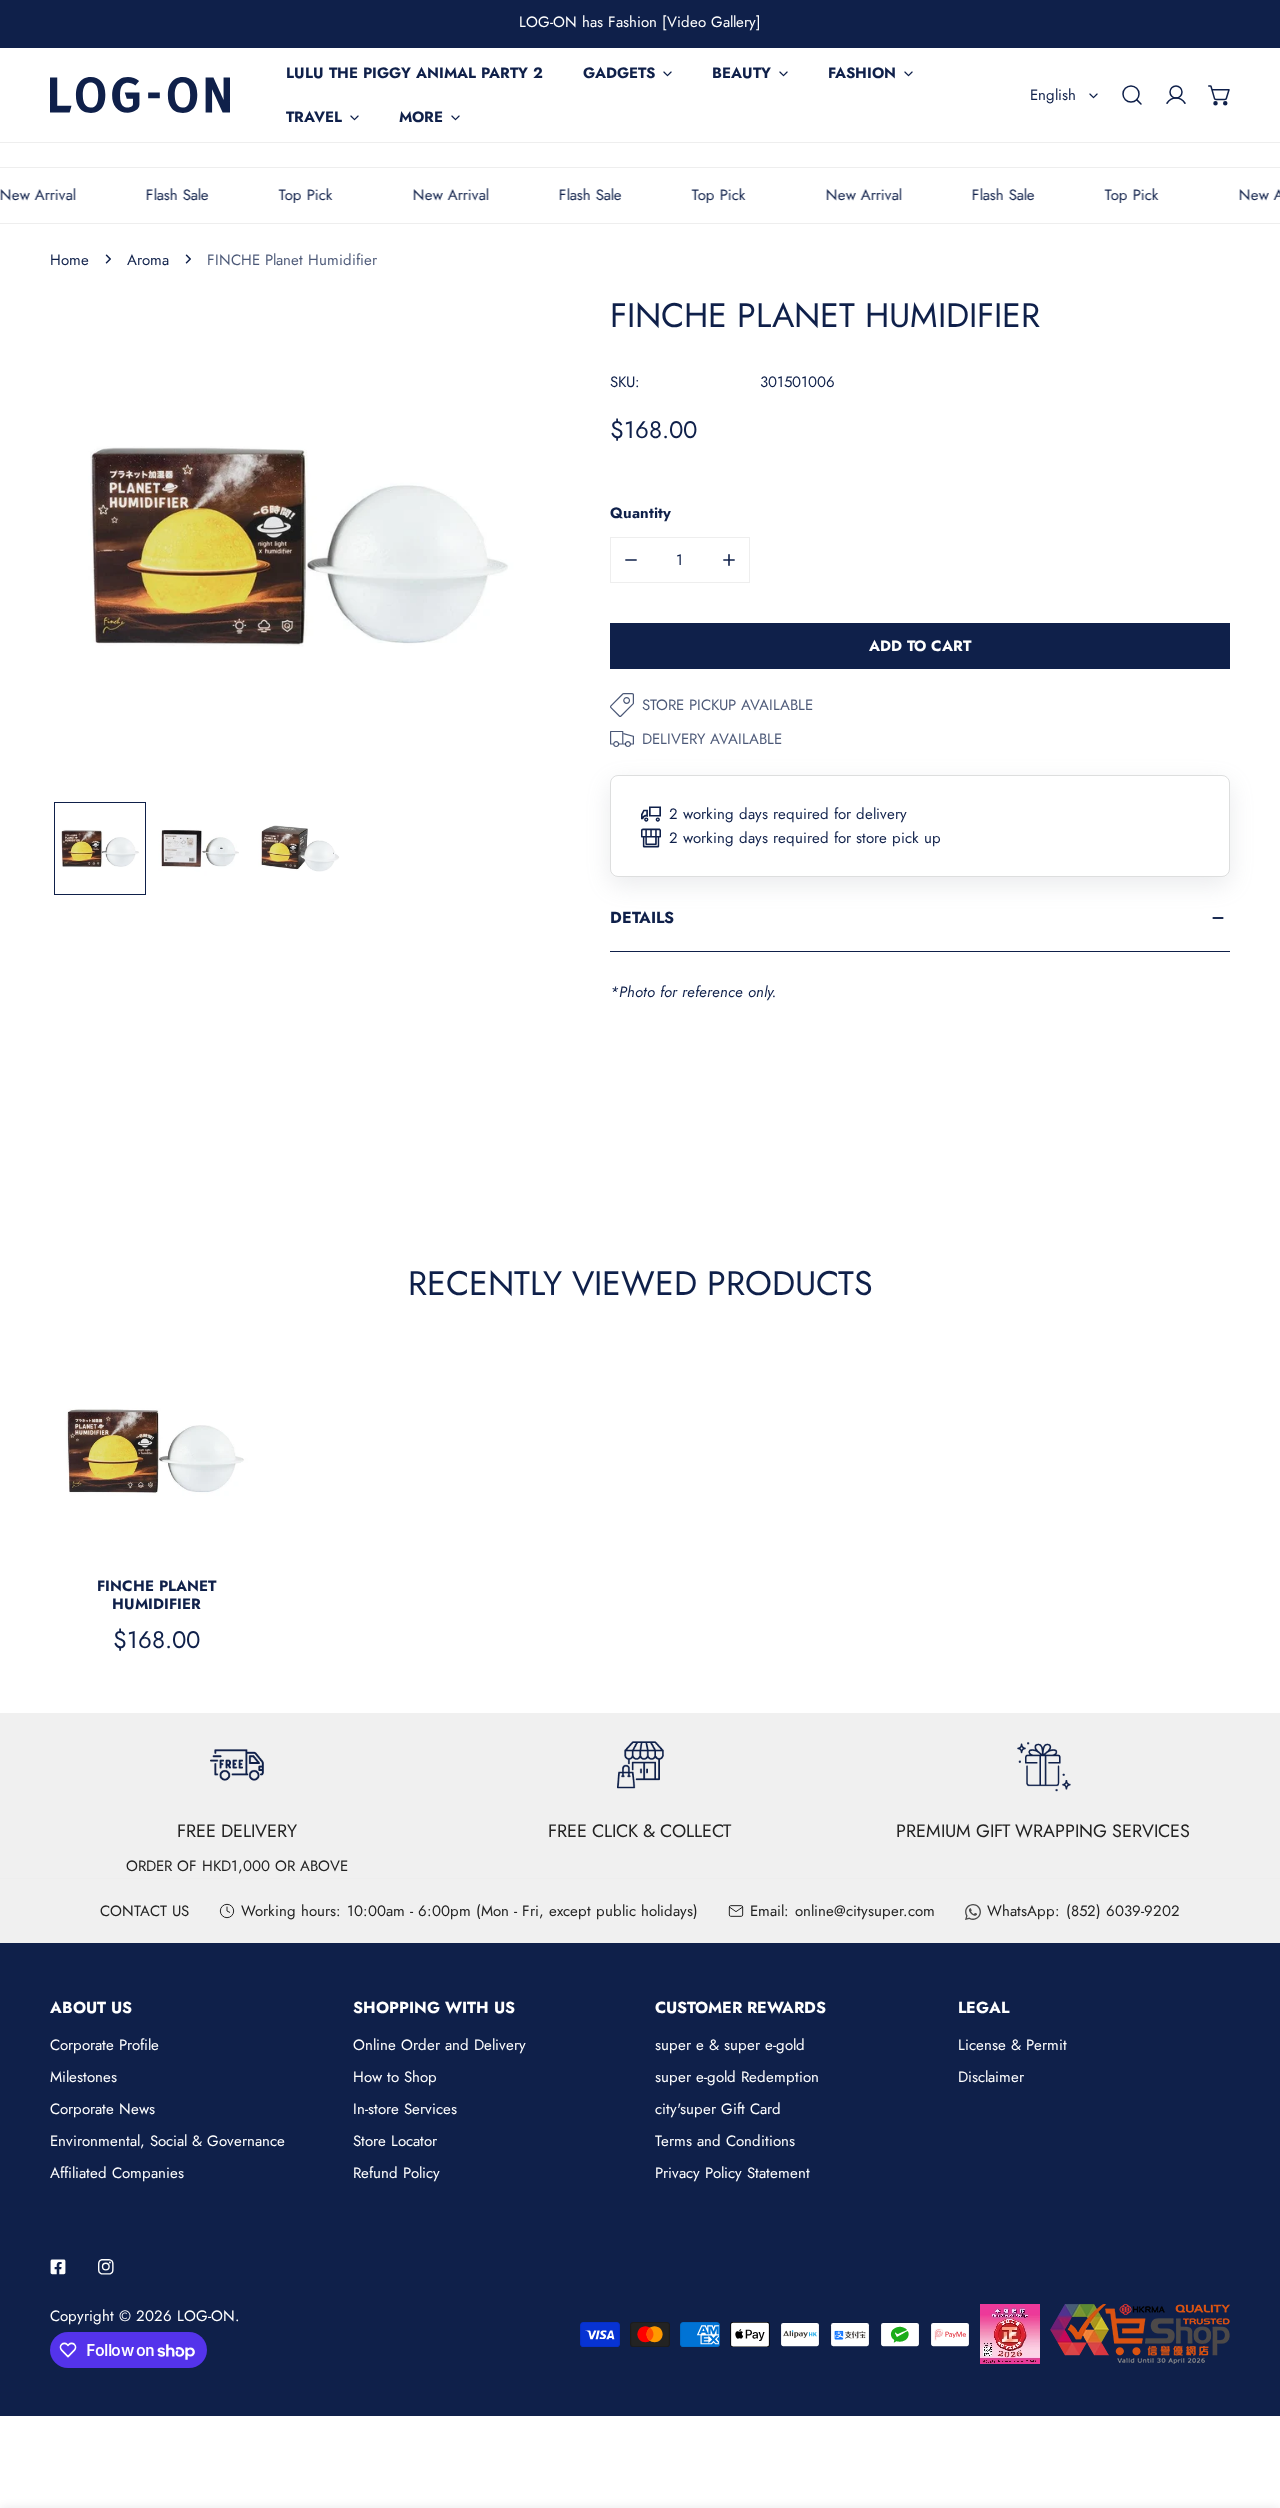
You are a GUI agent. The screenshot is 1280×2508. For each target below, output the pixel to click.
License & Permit (1012, 2045)
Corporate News (102, 2109)
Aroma (148, 260)
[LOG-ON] (140, 94)
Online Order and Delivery (439, 2045)
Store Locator (395, 2141)
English (1053, 95)
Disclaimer (991, 2077)
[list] (300, 546)
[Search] (1132, 95)
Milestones (83, 2077)
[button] (1220, 95)
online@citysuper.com (865, 1911)
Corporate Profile (104, 2045)
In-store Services (405, 2109)
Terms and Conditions (725, 2141)
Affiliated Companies (117, 2173)
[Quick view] (225, 1534)
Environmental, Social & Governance (167, 2141)
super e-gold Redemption (737, 2077)
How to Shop (395, 2077)
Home (69, 260)
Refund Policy (396, 2173)
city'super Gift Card (718, 2109)
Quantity (640, 513)
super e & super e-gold (730, 2045)
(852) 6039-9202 (1123, 1911)
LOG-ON (206, 2316)
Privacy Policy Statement (732, 2173)
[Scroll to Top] (1244, 2402)
